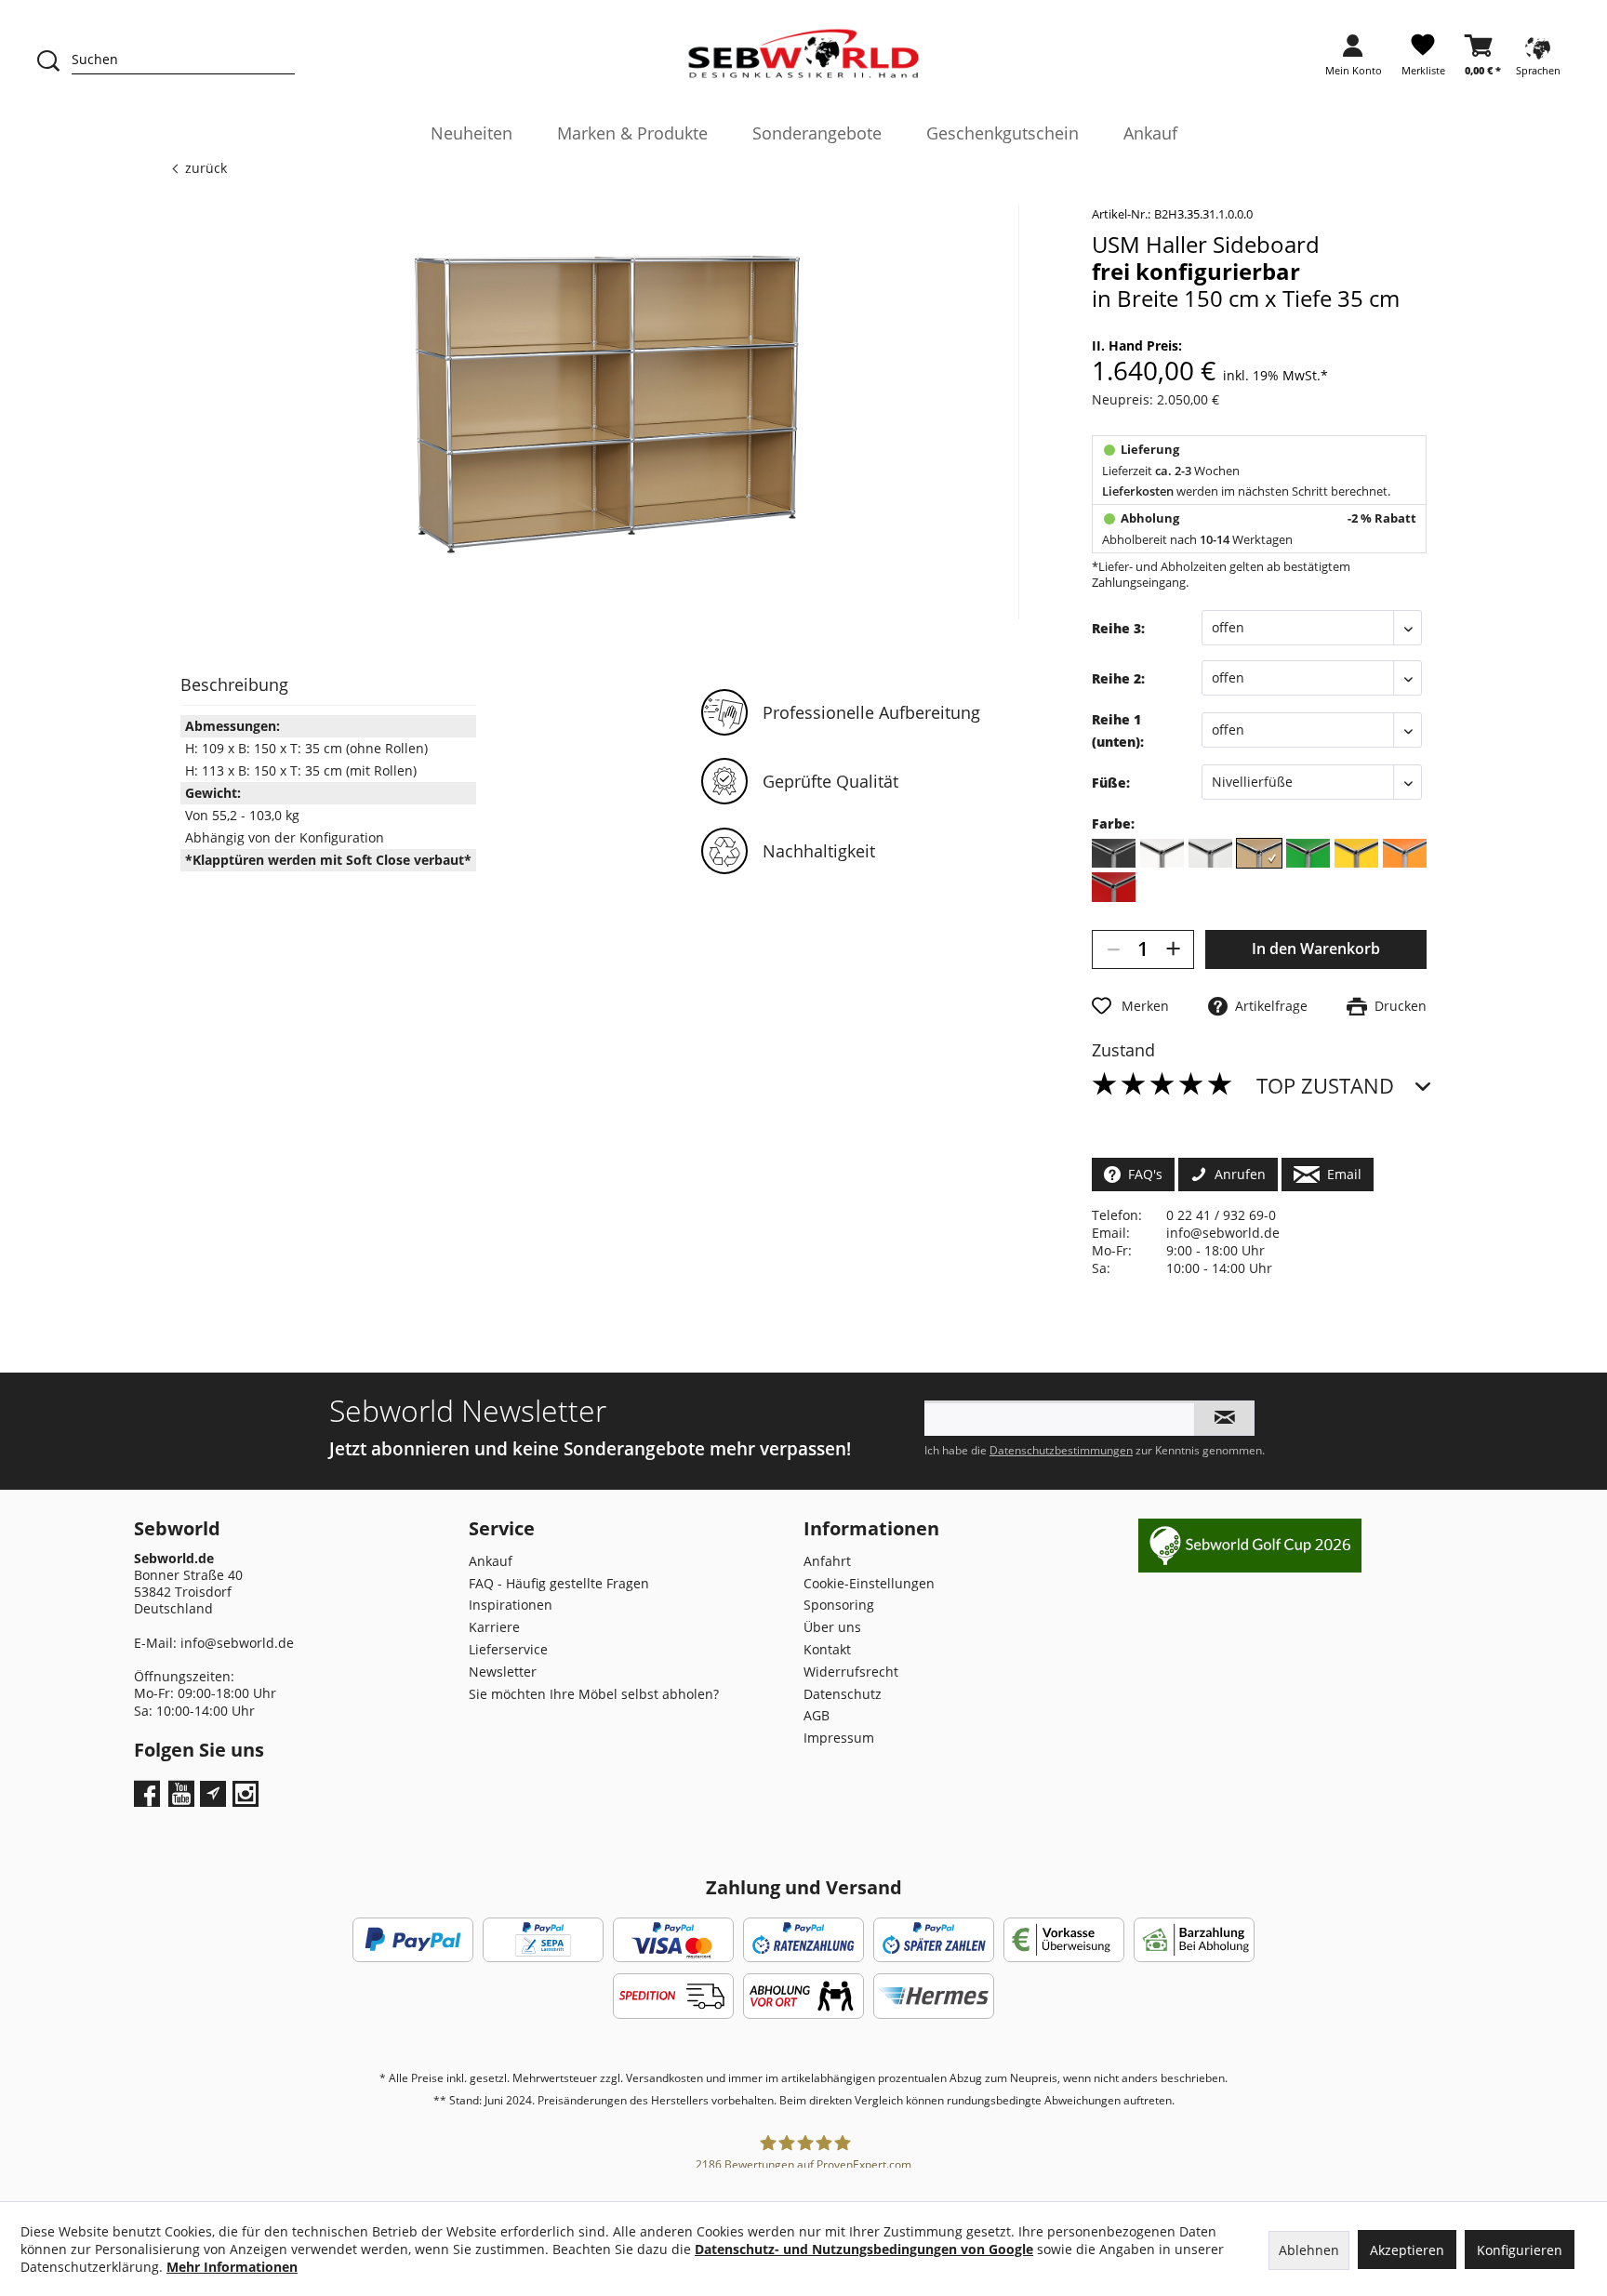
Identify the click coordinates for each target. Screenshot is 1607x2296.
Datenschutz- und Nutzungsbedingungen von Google (864, 2249)
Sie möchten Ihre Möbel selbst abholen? (594, 1694)
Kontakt (827, 1649)
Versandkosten (664, 2078)
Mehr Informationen (232, 2267)
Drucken (1397, 1006)
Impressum (839, 1738)
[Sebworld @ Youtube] (184, 1800)
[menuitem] (1354, 61)
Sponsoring (839, 1605)
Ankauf (491, 1561)
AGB (817, 1715)
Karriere (494, 1627)
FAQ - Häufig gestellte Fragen (559, 1583)
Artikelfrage (1268, 1006)
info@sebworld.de (1223, 1233)
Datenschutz (843, 1694)
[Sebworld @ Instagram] (248, 1800)
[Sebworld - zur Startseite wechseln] (804, 54)
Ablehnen (1309, 2250)
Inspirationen (511, 1605)
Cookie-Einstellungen (869, 1583)
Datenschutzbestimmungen (1061, 1450)
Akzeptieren (1407, 2250)
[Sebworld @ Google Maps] (213, 1794)
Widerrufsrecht (851, 1672)
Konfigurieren (1520, 2250)
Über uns (832, 1627)
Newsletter (503, 1672)
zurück (206, 168)
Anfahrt (827, 1561)
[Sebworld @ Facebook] (149, 1800)
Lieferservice (508, 1649)
